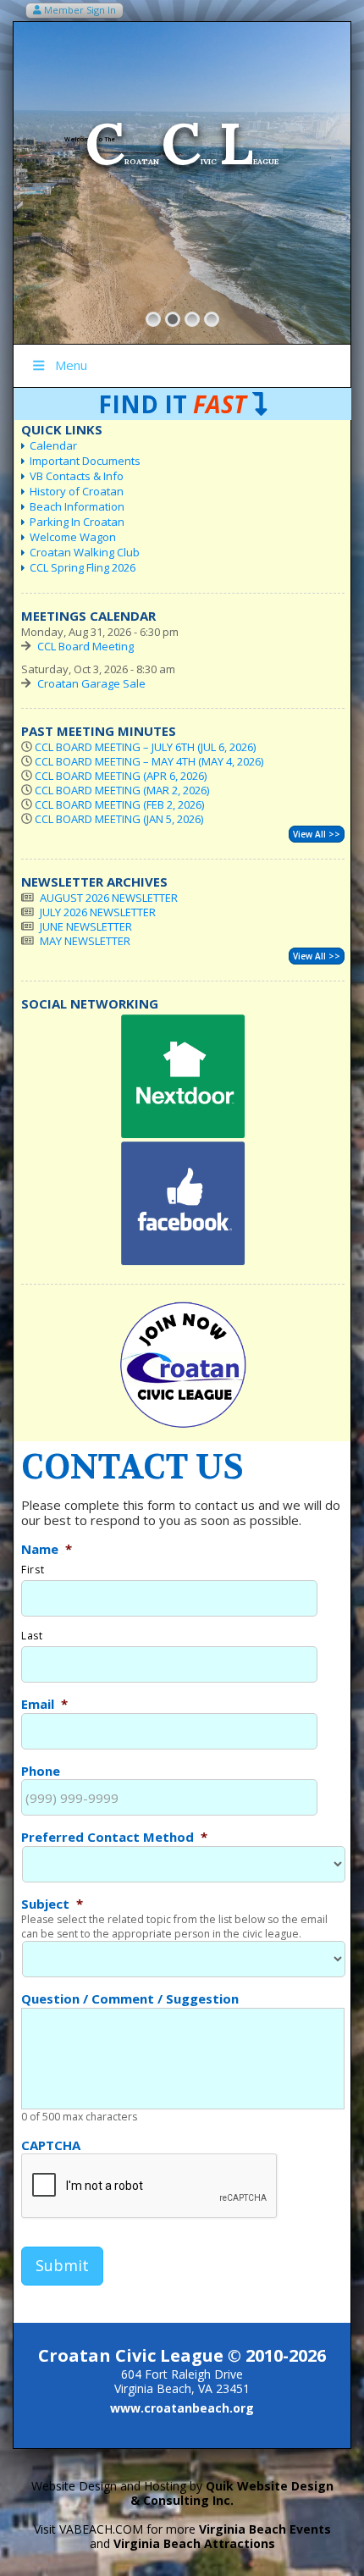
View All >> (317, 834)
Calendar (53, 445)
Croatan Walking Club (85, 552)
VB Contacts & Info (77, 476)
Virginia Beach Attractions (194, 2543)
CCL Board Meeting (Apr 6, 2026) (121, 776)
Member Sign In (79, 10)
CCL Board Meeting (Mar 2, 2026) (122, 790)
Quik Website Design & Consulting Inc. (232, 2493)
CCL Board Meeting (85, 646)
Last (32, 1636)
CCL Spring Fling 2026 (83, 567)
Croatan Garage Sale (91, 683)
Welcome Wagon (73, 537)
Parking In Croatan (77, 522)
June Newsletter (86, 926)
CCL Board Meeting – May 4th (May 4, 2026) (149, 761)
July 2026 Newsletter (98, 912)
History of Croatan (77, 491)
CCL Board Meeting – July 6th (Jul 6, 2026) (145, 747)
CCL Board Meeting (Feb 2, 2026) (119, 804)
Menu (71, 365)
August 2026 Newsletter (109, 898)
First (33, 1570)
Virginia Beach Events (265, 2529)
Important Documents (85, 461)
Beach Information (77, 506)
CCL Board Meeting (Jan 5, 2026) (119, 819)
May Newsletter (85, 941)
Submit (62, 2265)
